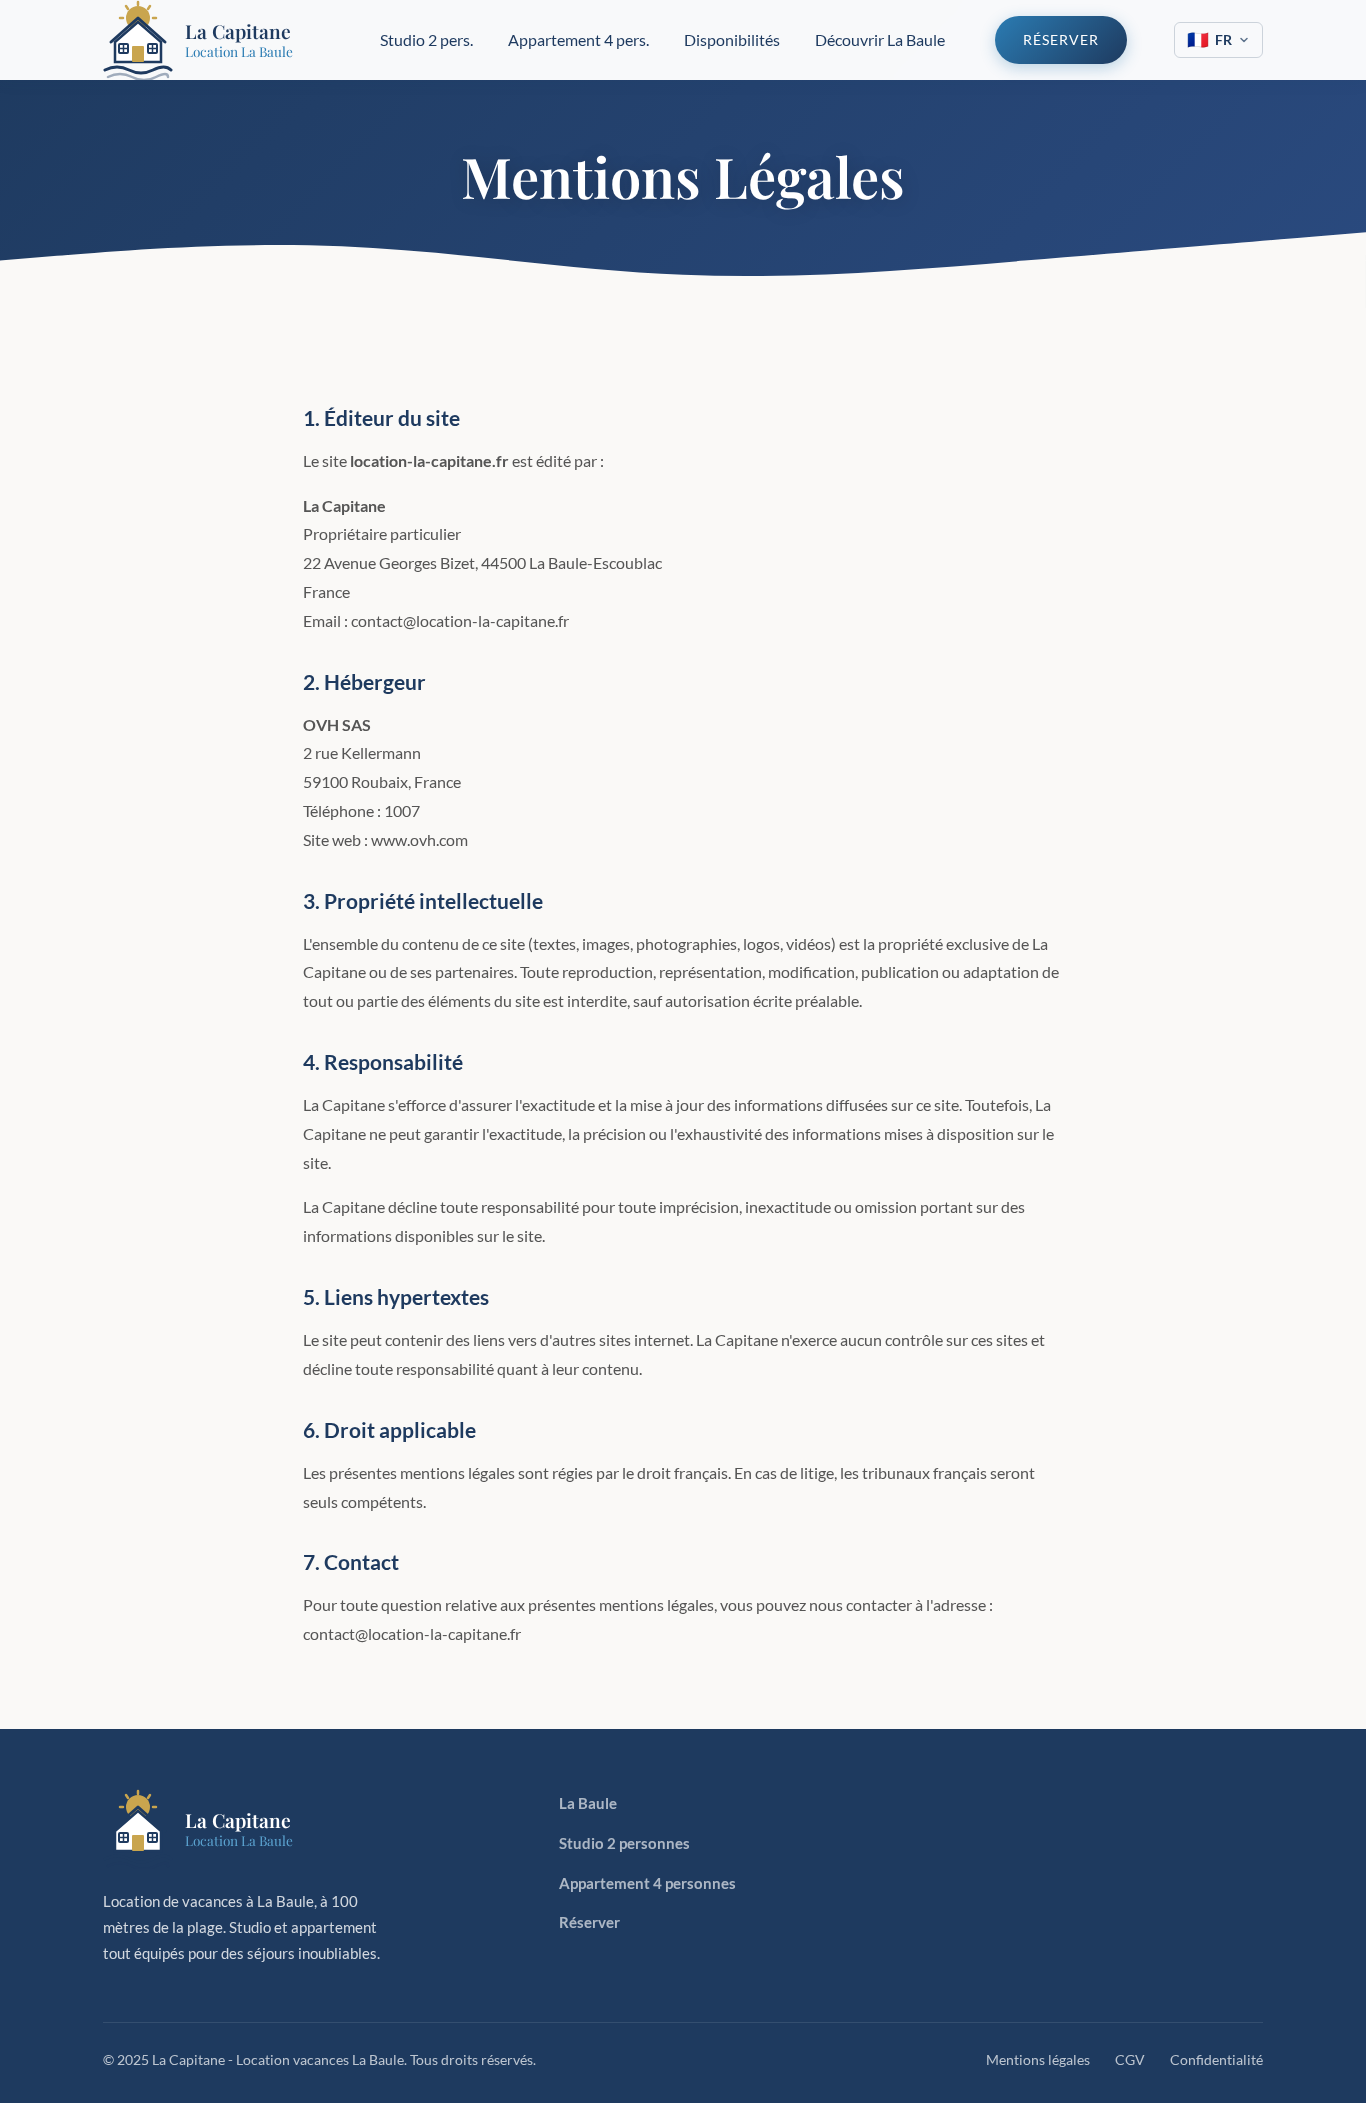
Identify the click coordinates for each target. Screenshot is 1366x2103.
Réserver (1061, 39)
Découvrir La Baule (880, 39)
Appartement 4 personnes (647, 1883)
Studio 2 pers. (426, 39)
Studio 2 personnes (624, 1843)
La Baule (588, 1803)
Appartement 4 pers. (578, 39)
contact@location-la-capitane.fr (412, 1633)
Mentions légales (1038, 2060)
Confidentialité (1216, 2060)
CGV (1130, 2060)
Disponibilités (732, 39)
